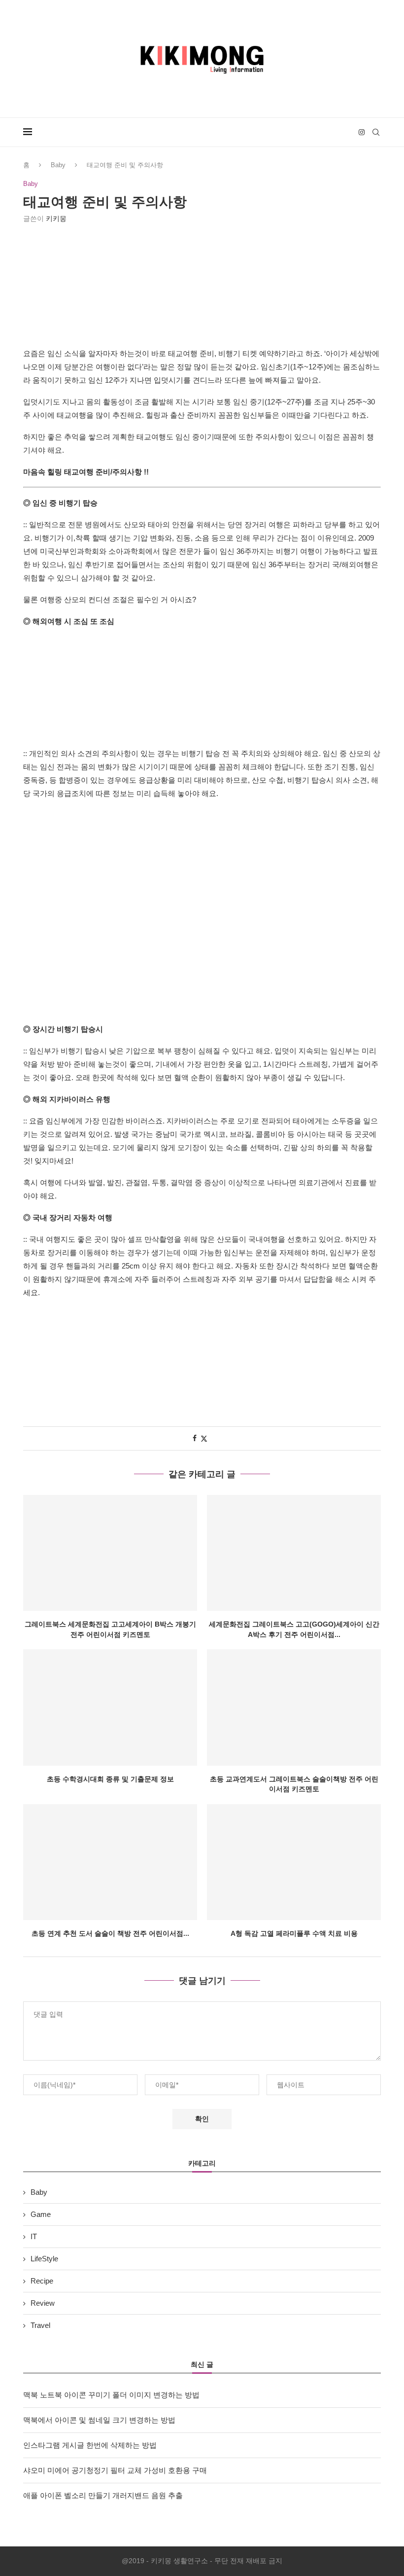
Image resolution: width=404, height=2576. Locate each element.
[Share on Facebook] (195, 1438)
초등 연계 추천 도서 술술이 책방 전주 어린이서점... (110, 1933)
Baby (58, 165)
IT (34, 2236)
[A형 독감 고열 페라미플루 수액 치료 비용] (294, 1862)
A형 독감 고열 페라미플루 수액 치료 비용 (294, 1933)
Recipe (42, 2281)
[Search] (376, 132)
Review (43, 2303)
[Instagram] (362, 132)
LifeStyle (44, 2259)
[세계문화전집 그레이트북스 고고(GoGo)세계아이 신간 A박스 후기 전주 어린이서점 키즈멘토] (294, 1553)
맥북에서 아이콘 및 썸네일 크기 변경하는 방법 (99, 2420)
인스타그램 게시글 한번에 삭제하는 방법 (90, 2445)
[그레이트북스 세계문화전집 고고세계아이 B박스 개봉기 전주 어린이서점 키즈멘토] (110, 1553)
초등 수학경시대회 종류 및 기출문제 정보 (110, 1779)
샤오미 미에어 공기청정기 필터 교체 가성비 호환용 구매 (115, 2470)
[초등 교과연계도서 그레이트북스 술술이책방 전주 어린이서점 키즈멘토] (294, 1707)
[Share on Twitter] (204, 1438)
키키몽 (56, 218)
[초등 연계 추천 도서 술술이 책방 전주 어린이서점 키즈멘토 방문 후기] (110, 1862)
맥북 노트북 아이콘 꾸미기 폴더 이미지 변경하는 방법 (111, 2395)
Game (41, 2214)
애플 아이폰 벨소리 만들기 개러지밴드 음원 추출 (103, 2495)
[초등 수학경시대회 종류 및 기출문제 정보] (110, 1707)
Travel (40, 2325)
